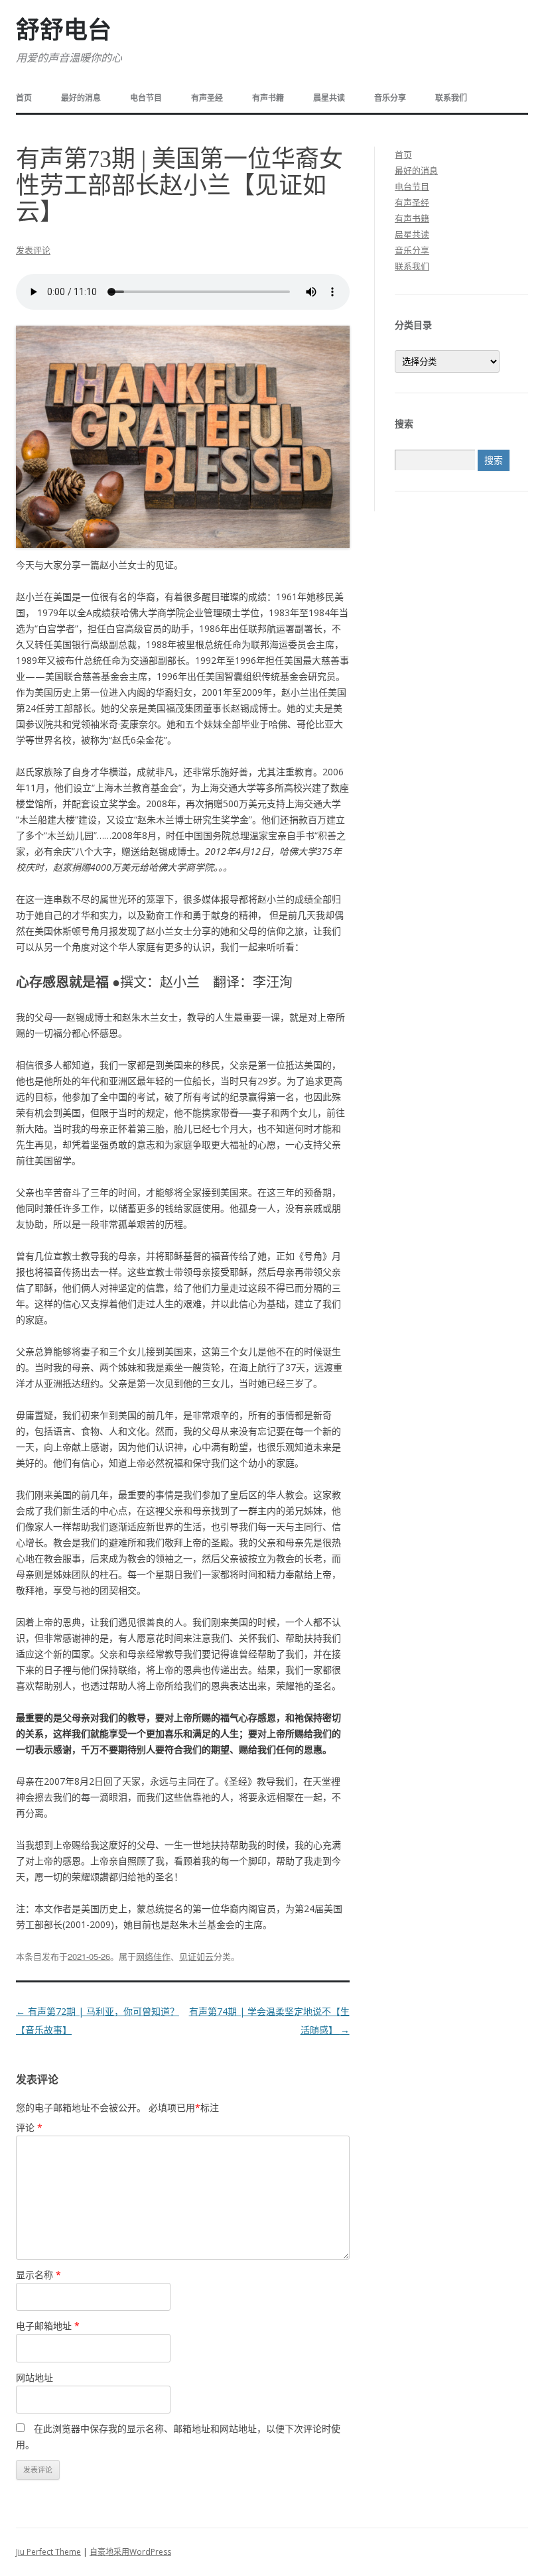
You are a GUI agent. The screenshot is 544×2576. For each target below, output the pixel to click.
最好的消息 (81, 98)
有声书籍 (268, 98)
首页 (24, 98)
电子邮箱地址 (48, 2326)
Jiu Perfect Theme (48, 2552)
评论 (29, 2127)
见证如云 (196, 1956)
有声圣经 (207, 98)
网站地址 (34, 2377)
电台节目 (146, 98)
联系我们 (451, 98)
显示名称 (38, 2275)
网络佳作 (153, 1956)
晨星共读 (329, 98)
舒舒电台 (64, 31)
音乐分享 (390, 98)
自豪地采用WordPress (130, 2552)
